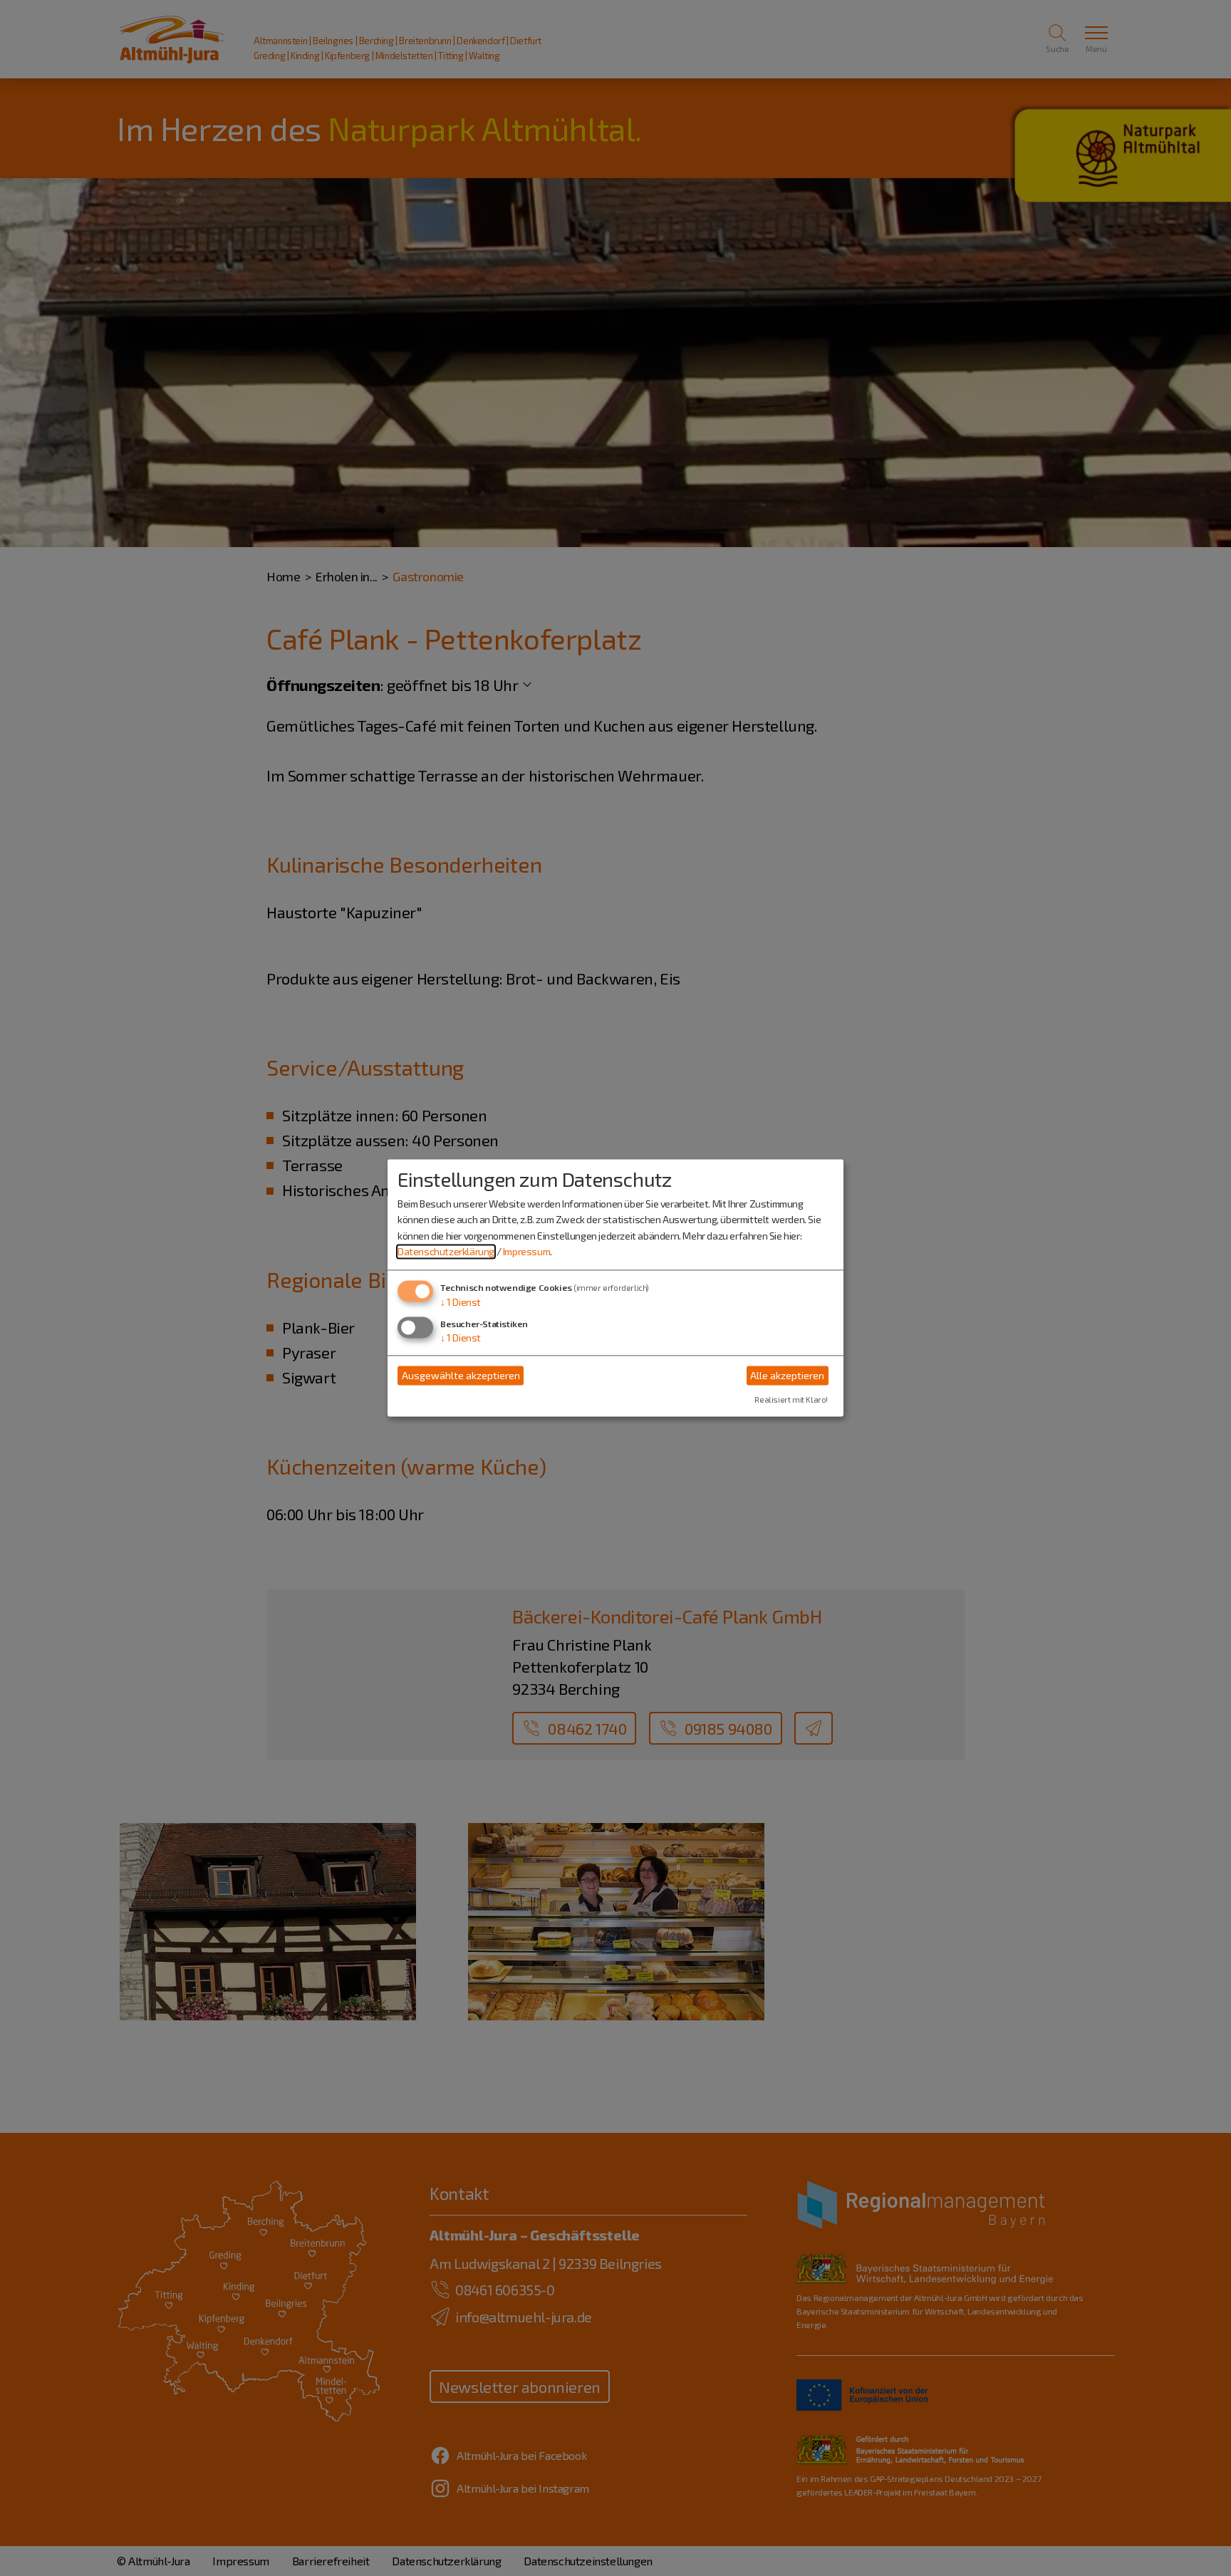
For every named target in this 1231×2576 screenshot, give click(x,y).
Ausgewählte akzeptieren (461, 1375)
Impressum (526, 1251)
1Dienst (461, 1303)
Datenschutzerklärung (446, 1251)
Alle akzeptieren (787, 1375)
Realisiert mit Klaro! (791, 1400)
